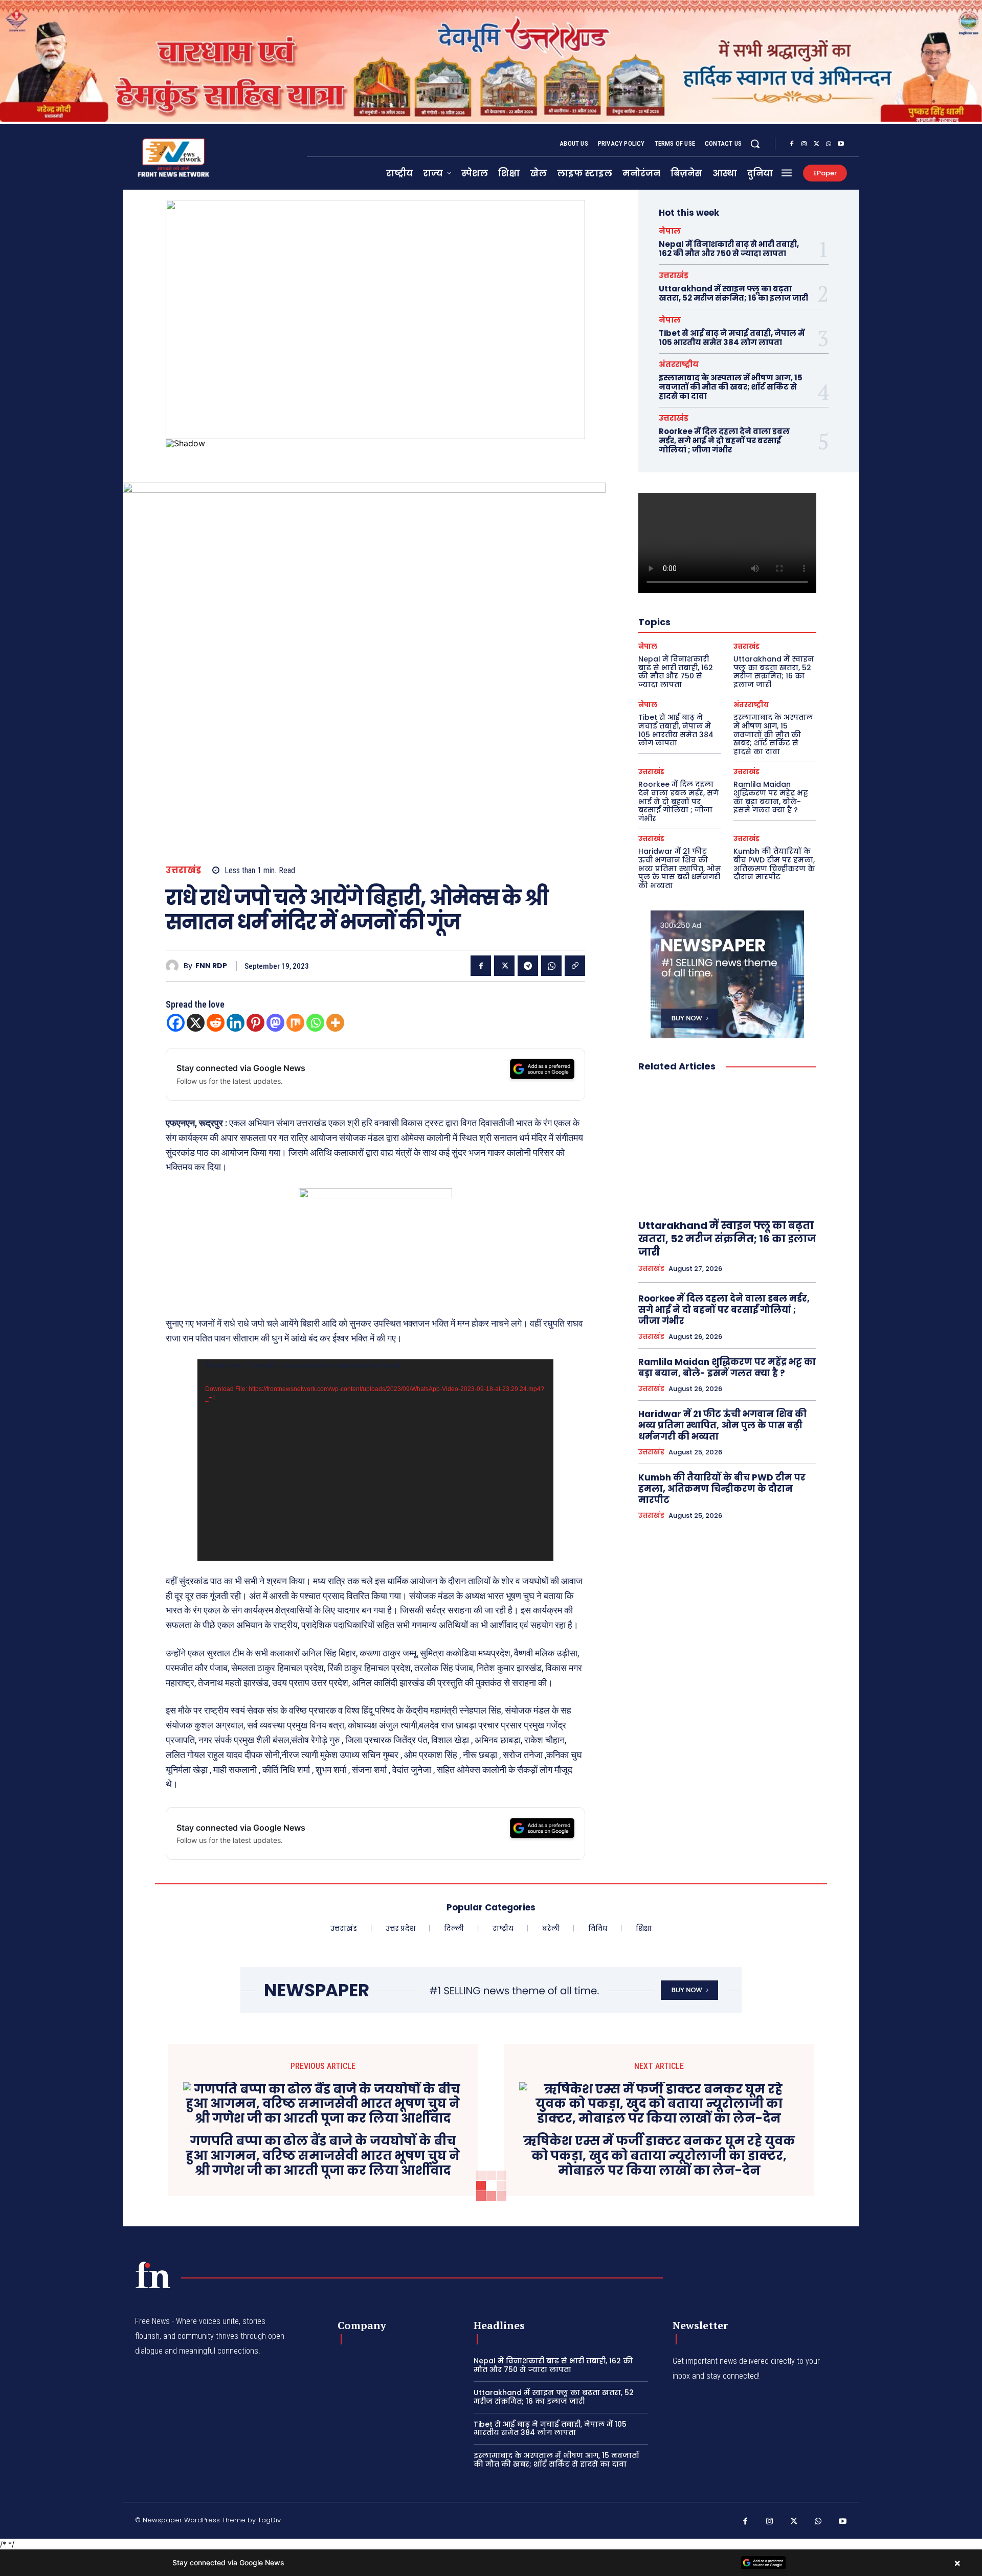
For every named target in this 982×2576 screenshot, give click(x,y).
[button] (755, 144)
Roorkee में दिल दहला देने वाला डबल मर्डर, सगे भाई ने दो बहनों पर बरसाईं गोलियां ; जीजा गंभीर (724, 440)
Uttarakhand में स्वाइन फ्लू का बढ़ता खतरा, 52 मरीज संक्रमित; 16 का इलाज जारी (733, 293)
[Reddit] (216, 1023)
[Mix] (295, 1023)
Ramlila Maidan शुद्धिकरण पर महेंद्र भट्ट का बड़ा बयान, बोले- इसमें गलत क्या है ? (771, 797)
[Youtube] (841, 144)
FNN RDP (211, 966)
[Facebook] (792, 144)
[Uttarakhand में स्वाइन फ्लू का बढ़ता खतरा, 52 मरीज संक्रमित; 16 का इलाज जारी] (727, 1146)
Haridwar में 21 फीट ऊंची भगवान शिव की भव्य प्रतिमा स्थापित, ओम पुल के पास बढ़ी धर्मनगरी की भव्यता (680, 868)
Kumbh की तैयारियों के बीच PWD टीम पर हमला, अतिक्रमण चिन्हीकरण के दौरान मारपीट (774, 864)
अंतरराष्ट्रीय (679, 364)
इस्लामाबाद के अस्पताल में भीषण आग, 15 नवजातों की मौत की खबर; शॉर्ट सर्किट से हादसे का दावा (731, 387)
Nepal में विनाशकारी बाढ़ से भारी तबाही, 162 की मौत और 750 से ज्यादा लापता (729, 249)
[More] (335, 1023)
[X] (816, 144)
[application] (375, 1460)
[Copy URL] (575, 966)
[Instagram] (804, 144)
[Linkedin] (236, 1023)
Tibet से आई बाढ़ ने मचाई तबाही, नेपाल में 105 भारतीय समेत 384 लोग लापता (732, 338)
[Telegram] (528, 966)
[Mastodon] (275, 1023)
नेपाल (670, 231)
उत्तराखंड (184, 870)
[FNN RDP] (175, 966)
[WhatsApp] (829, 144)
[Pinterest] (255, 1023)
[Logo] (153, 2275)
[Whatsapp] (315, 1023)
